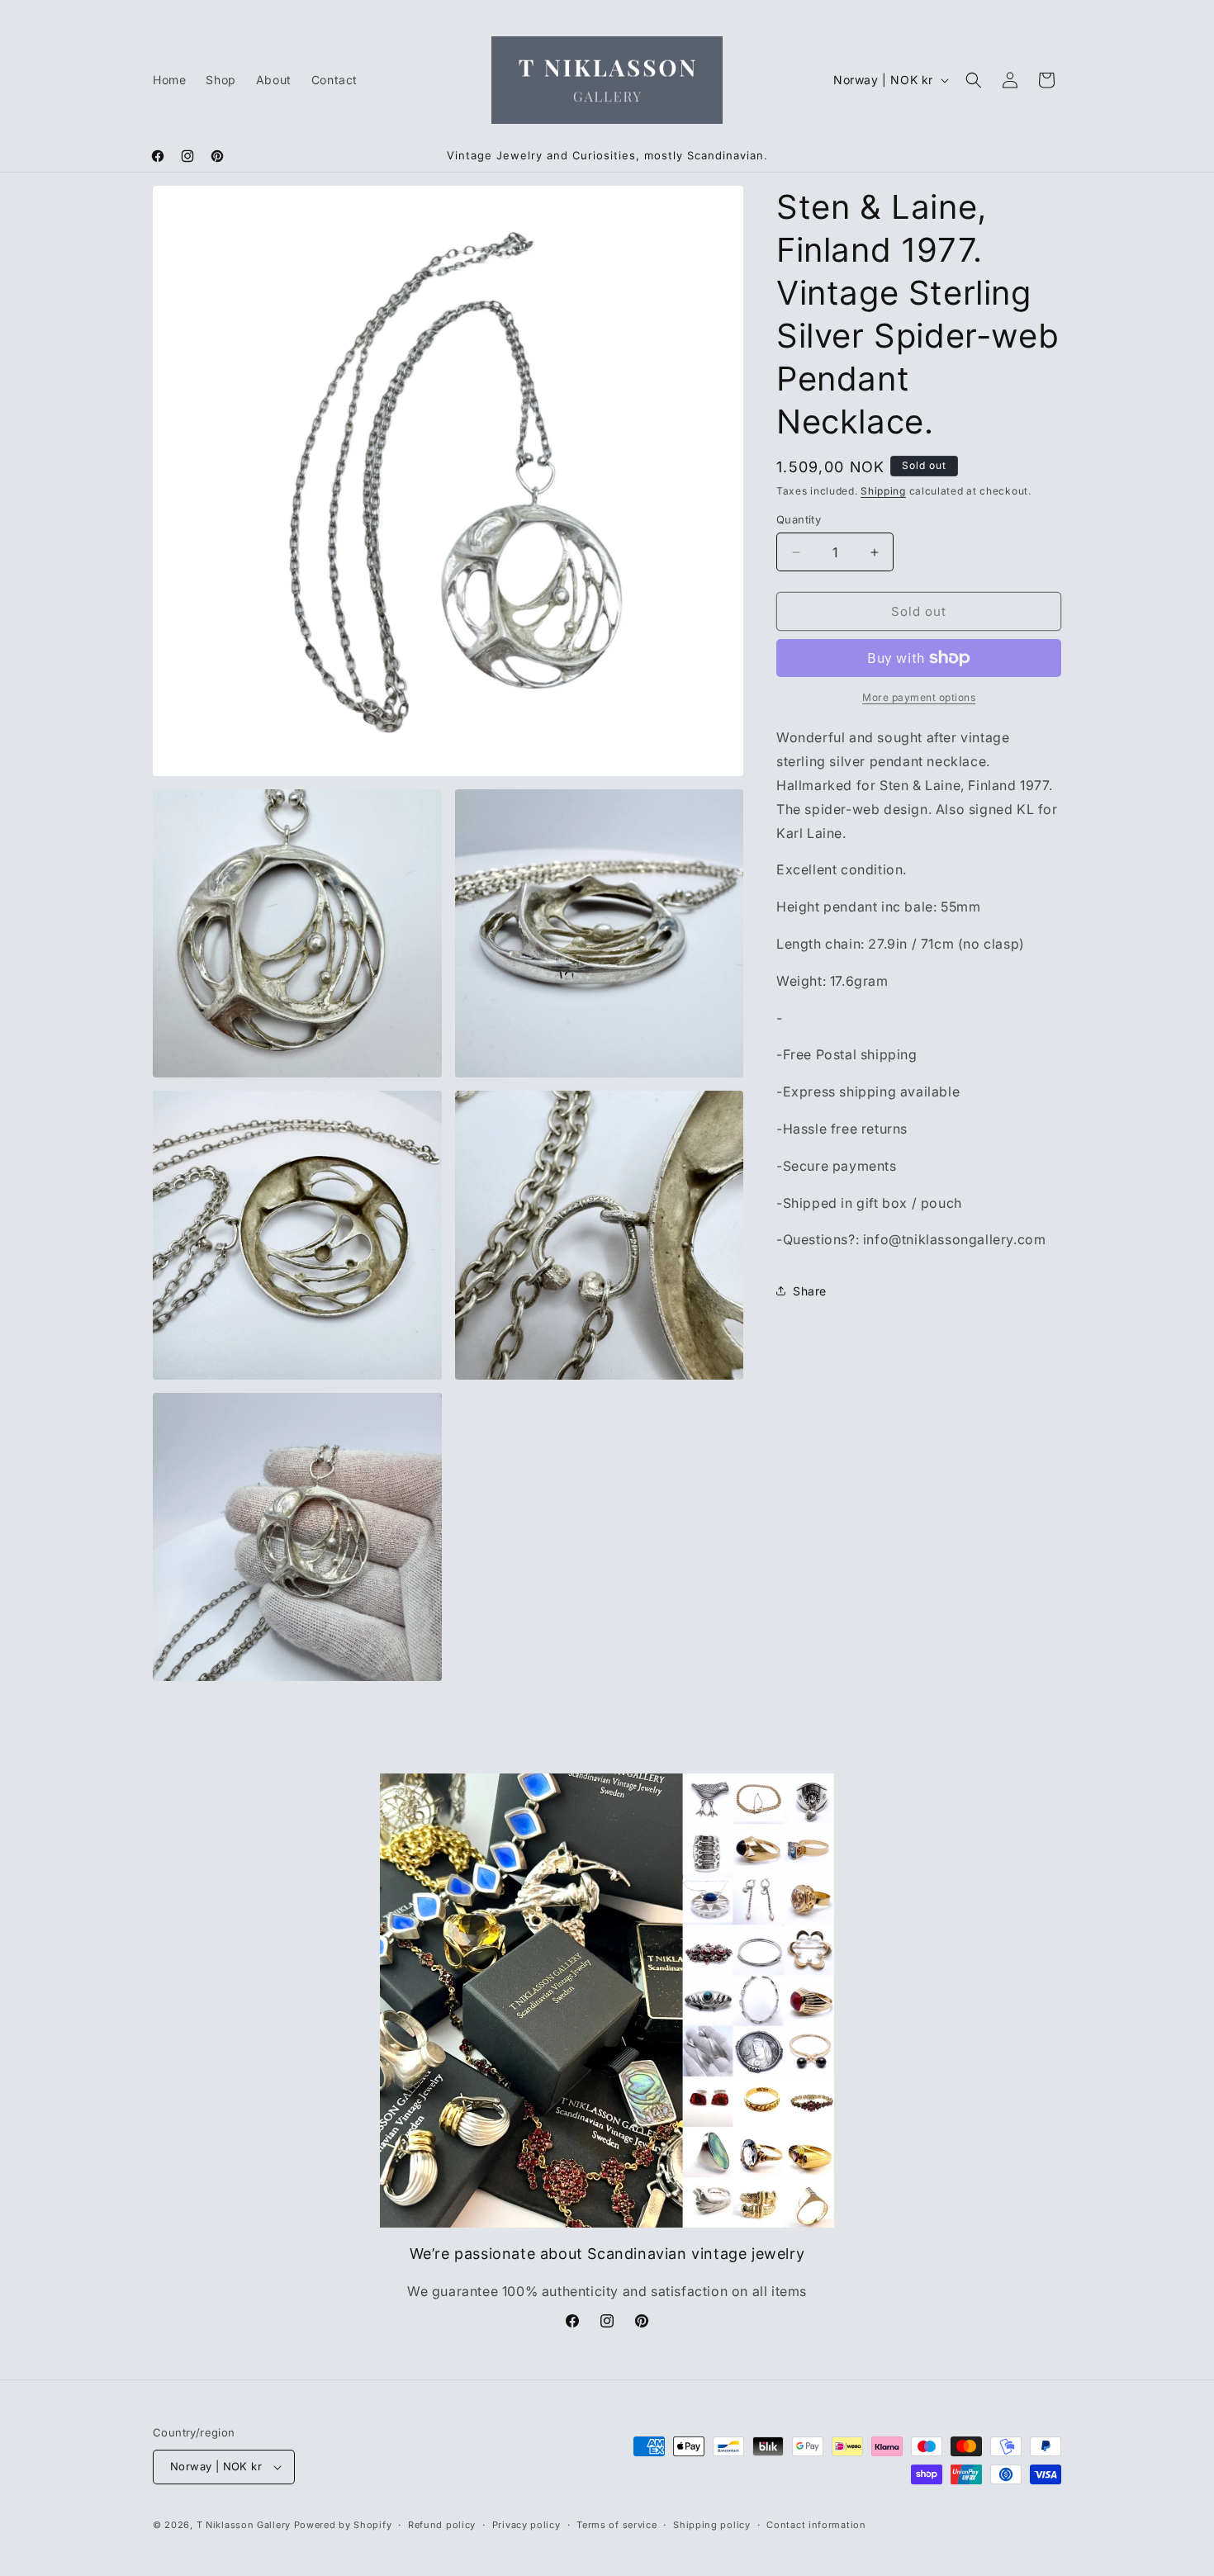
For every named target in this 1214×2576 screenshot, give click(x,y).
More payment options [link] (919, 697)
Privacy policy (526, 2525)
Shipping (883, 491)
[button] (974, 80)
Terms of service (616, 2525)
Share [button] (810, 1291)
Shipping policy (712, 2525)
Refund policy (442, 2525)
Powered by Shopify (343, 2525)
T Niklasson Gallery (244, 2525)
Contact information (816, 2525)
